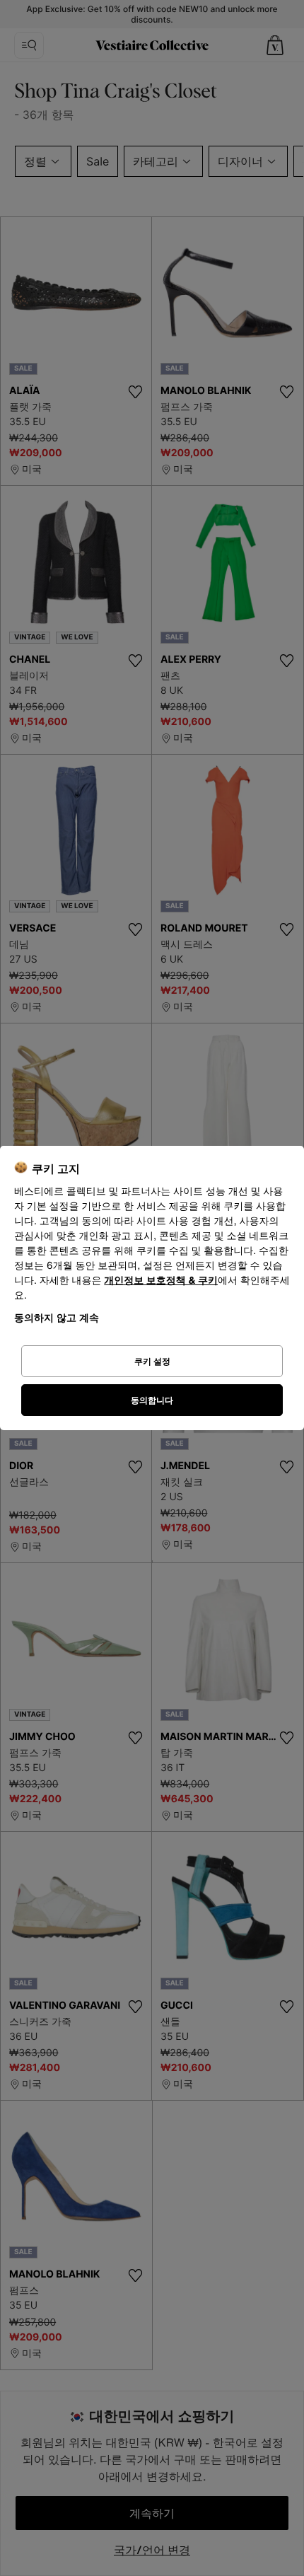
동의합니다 (152, 1400)
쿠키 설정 (152, 1361)
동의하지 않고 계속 (57, 1317)
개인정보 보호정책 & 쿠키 (161, 1281)
